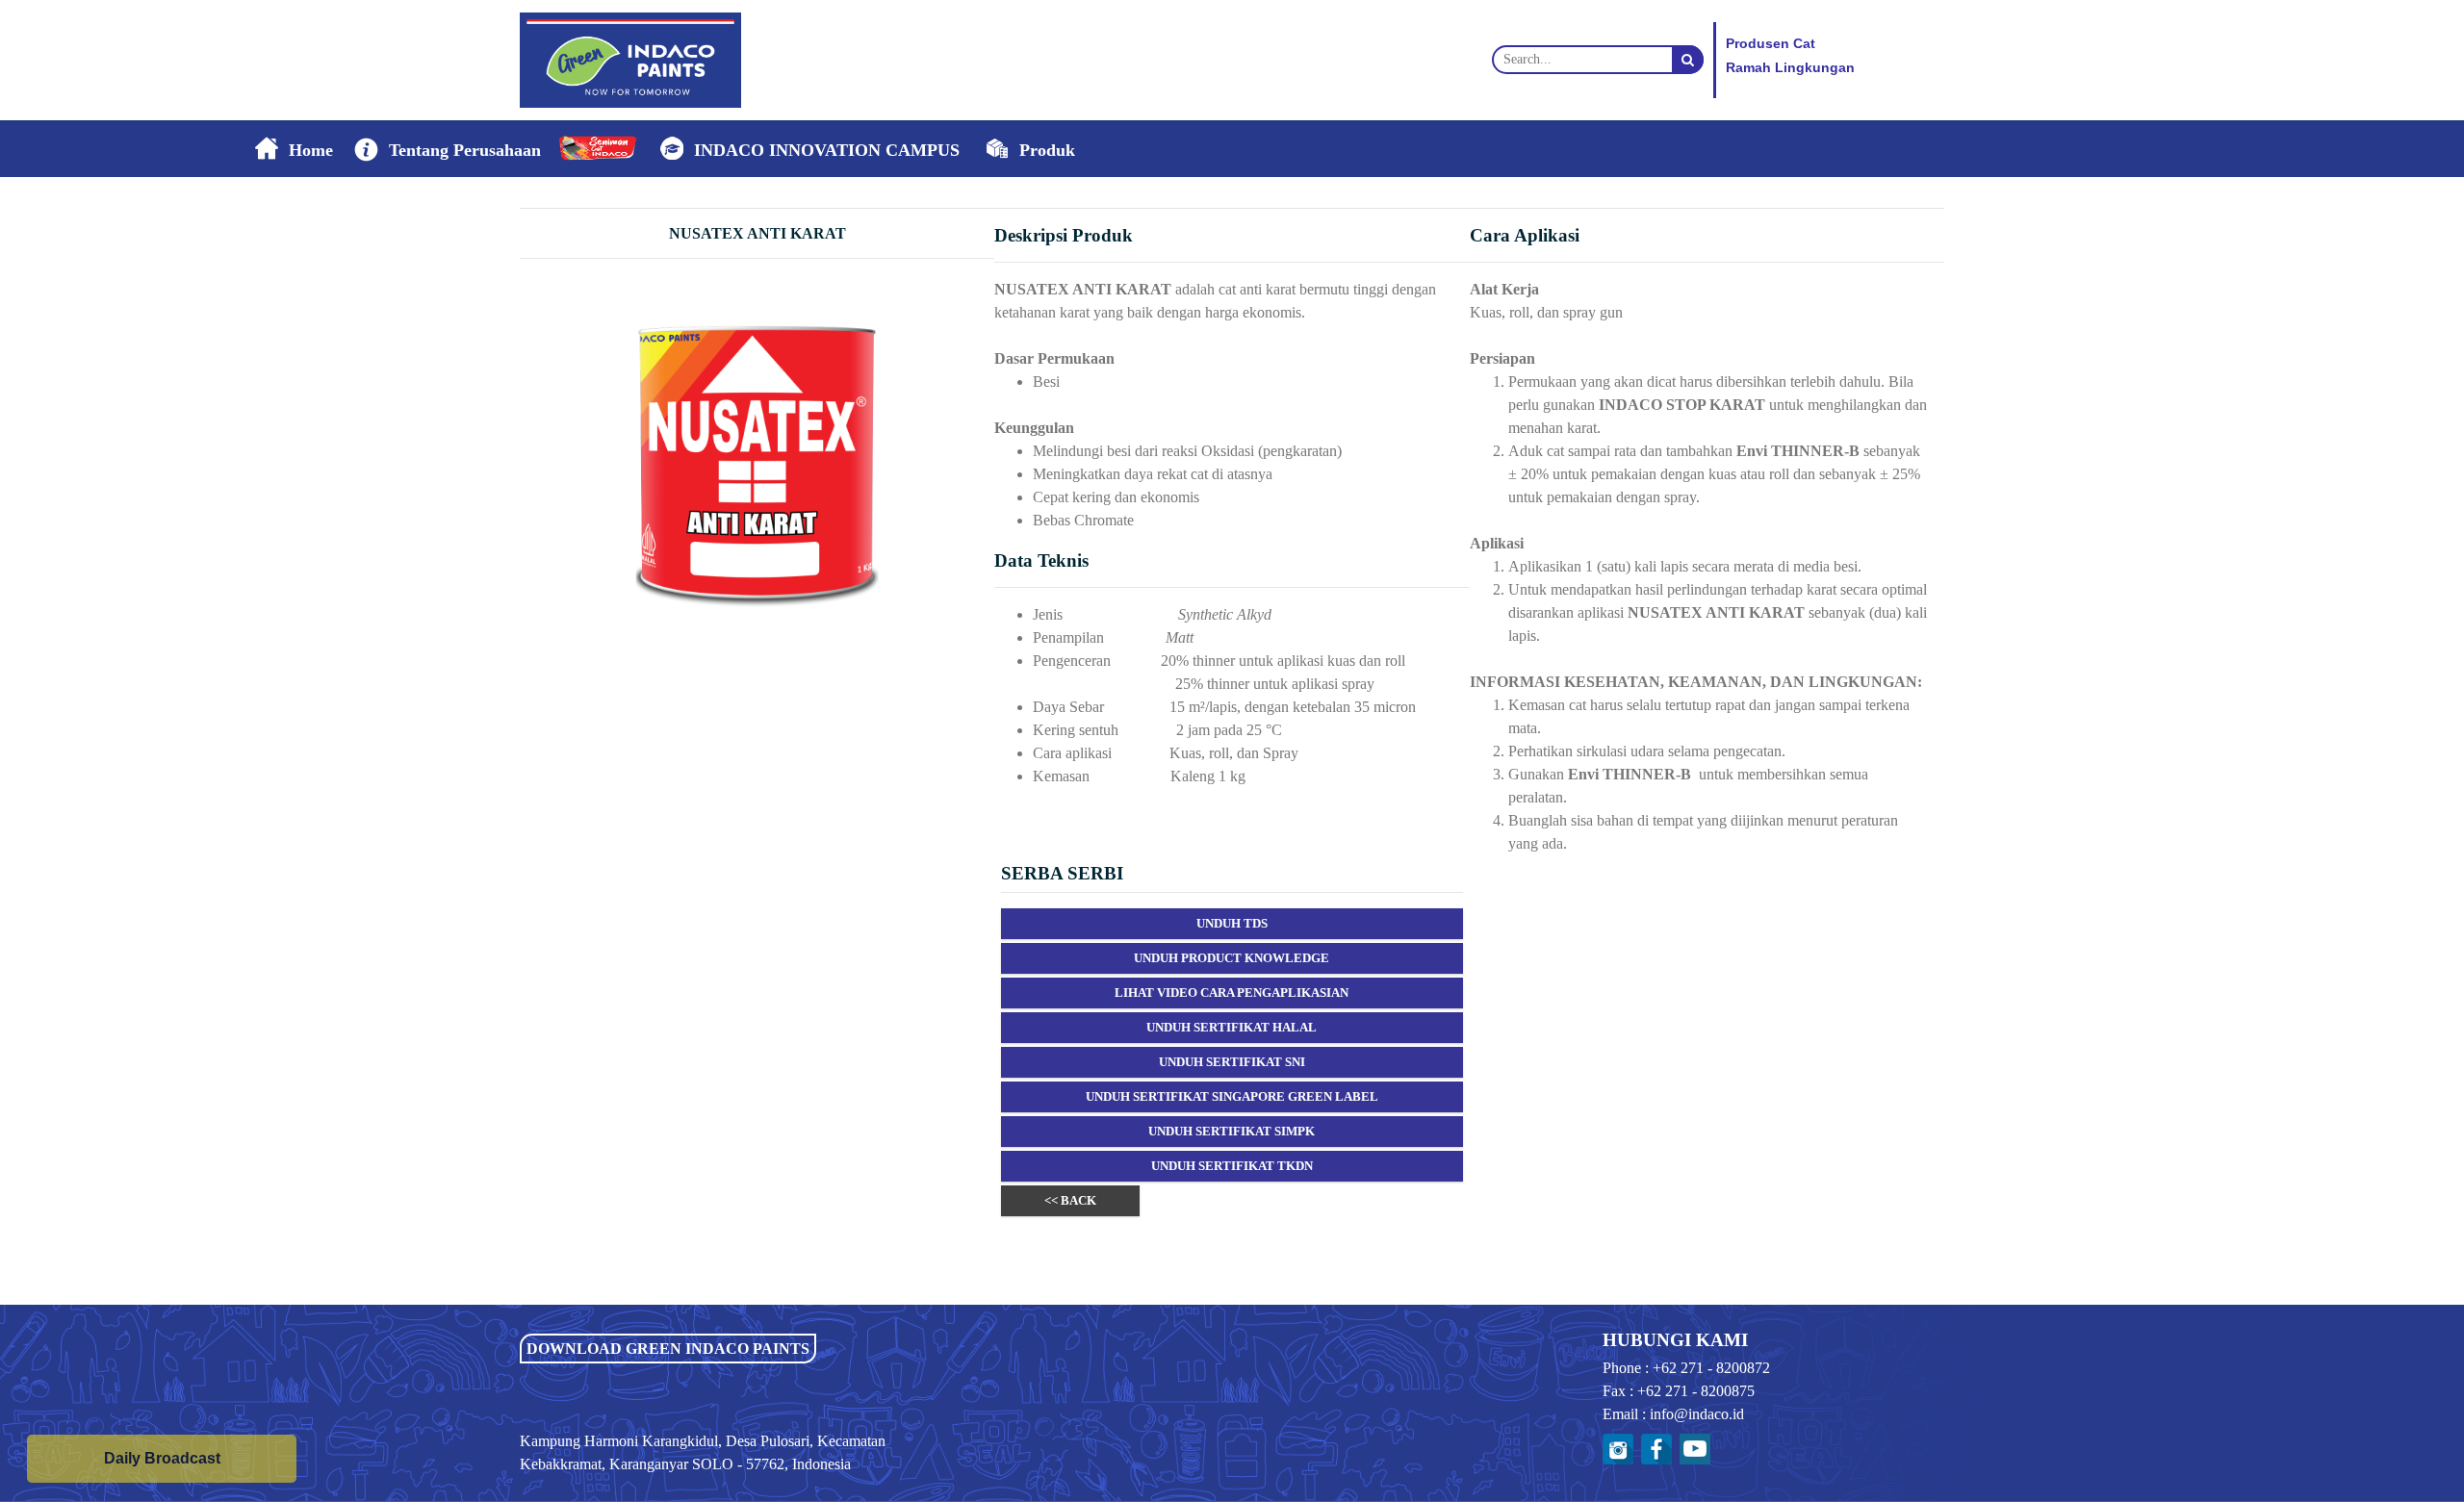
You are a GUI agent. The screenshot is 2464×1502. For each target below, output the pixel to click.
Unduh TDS (1232, 923)
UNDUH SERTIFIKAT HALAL (1232, 1027)
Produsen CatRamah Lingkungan (1790, 56)
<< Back (1070, 1200)
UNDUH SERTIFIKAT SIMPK (1232, 1131)
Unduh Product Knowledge (1232, 958)
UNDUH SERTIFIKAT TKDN (1232, 1166)
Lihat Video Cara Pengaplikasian (1232, 993)
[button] (445, 149)
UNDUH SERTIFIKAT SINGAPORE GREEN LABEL (1232, 1096)
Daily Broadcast (162, 1458)
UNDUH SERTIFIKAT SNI (1232, 1062)
